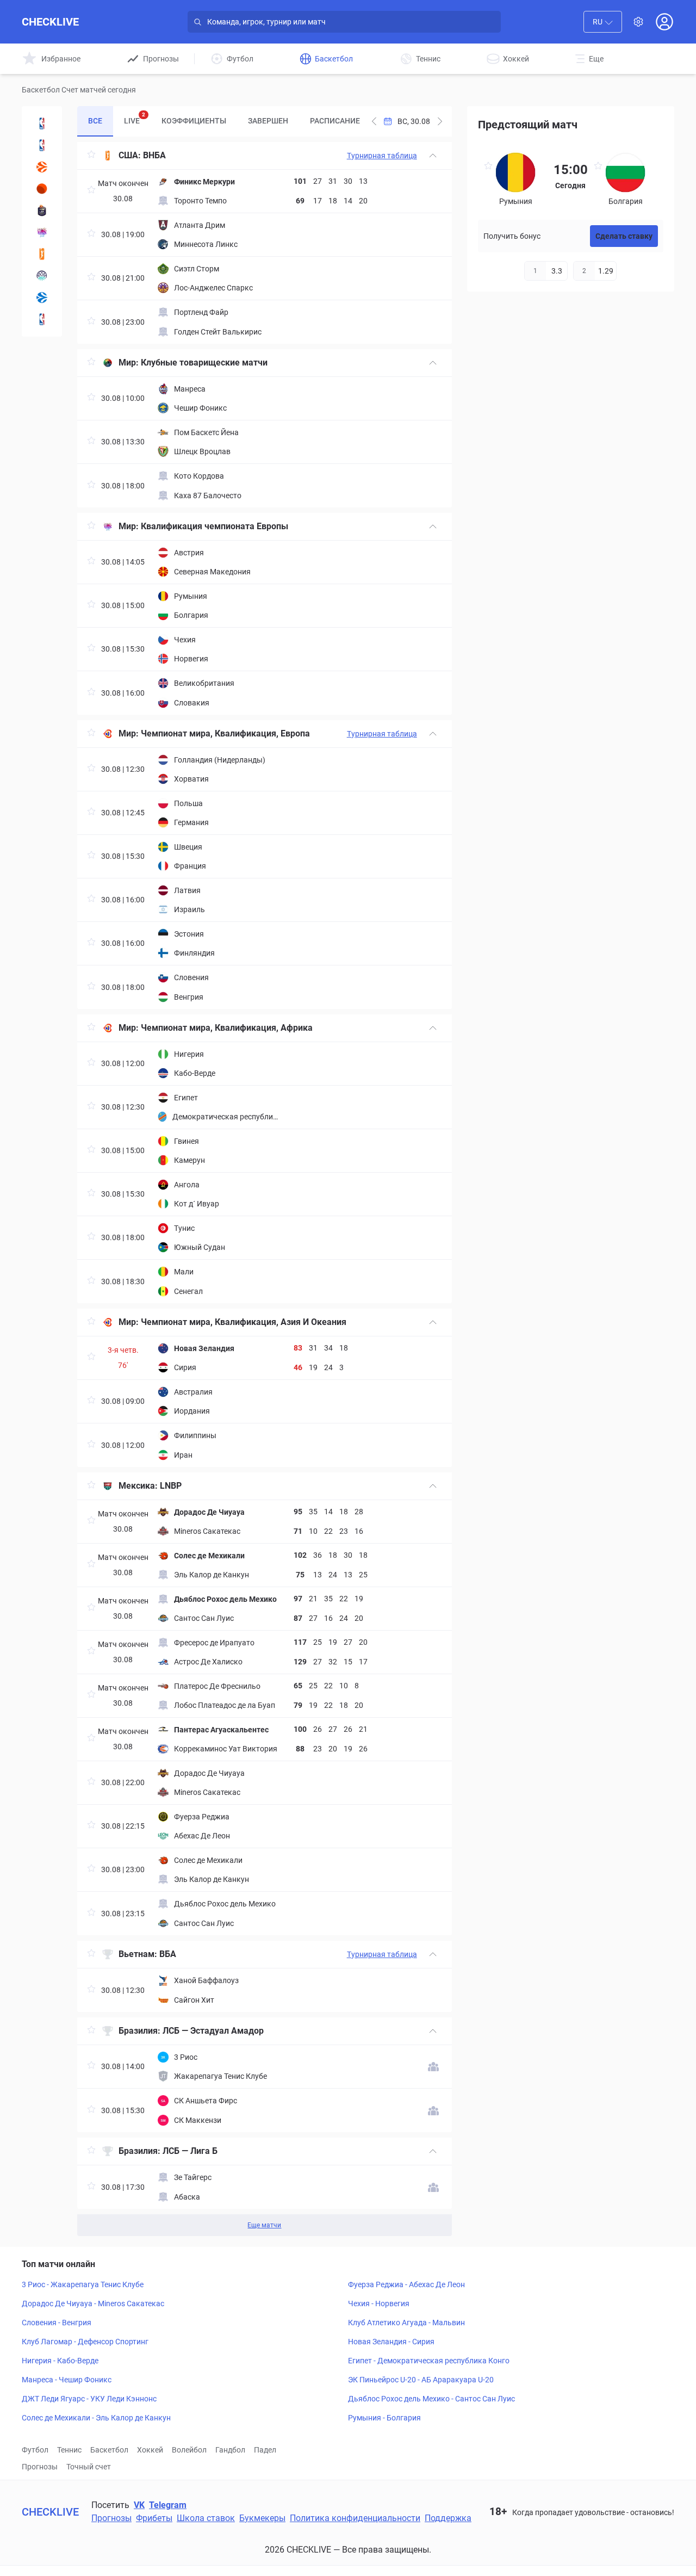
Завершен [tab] (268, 121)
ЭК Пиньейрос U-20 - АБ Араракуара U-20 (421, 2380)
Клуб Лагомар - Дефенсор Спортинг (85, 2342)
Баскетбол (109, 2450)
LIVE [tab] (135, 118)
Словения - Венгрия (57, 2323)
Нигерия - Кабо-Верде (60, 2361)
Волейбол (189, 2450)
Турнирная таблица (382, 156)
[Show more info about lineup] (433, 2067)
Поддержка (448, 2518)
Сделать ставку (624, 236)
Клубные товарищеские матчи (204, 363)
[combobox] (603, 22)
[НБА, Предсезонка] (42, 123)
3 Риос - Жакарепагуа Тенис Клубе (83, 2284)
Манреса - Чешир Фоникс (67, 2380)
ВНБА (154, 155)
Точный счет (89, 2467)
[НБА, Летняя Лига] (42, 319)
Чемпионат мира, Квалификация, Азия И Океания (244, 1322)
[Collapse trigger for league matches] (433, 156)
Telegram (168, 2505)
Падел (265, 2450)
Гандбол (230, 2450)
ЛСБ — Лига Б (190, 2151)
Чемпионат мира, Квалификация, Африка (227, 1028)
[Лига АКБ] (42, 189)
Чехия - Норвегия (379, 2303)
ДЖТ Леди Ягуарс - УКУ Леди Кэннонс (89, 2399)
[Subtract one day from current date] (440, 121)
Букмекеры (262, 2518)
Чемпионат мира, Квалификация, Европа (225, 733)
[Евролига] (42, 167)
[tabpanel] (264, 1189)
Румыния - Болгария (384, 2418)
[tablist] (222, 121)
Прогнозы (40, 2467)
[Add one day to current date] (374, 121)
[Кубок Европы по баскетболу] (42, 298)
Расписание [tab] (335, 121)
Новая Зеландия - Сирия (391, 2342)
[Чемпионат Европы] (42, 232)
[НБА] (42, 145)
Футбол (35, 2450)
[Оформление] (638, 22)
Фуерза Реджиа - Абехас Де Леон (406, 2284)
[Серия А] (42, 210)
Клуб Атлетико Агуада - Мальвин (406, 2323)
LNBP (171, 1486)
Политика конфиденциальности (355, 2518)
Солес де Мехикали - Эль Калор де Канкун (96, 2418)
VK (139, 2505)
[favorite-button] (91, 156)
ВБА (168, 1954)
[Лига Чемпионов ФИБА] (42, 276)
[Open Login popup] (664, 22)
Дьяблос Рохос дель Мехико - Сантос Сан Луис (431, 2399)
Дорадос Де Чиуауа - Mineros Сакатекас (93, 2303)
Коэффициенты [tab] (194, 121)
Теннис (69, 2450)
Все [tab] (95, 121)
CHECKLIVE (50, 22)
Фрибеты (154, 2518)
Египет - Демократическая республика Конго (429, 2361)
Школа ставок (206, 2518)
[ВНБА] (42, 254)
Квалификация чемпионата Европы (215, 526)
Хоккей (150, 2450)
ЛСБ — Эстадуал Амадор (213, 2031)
